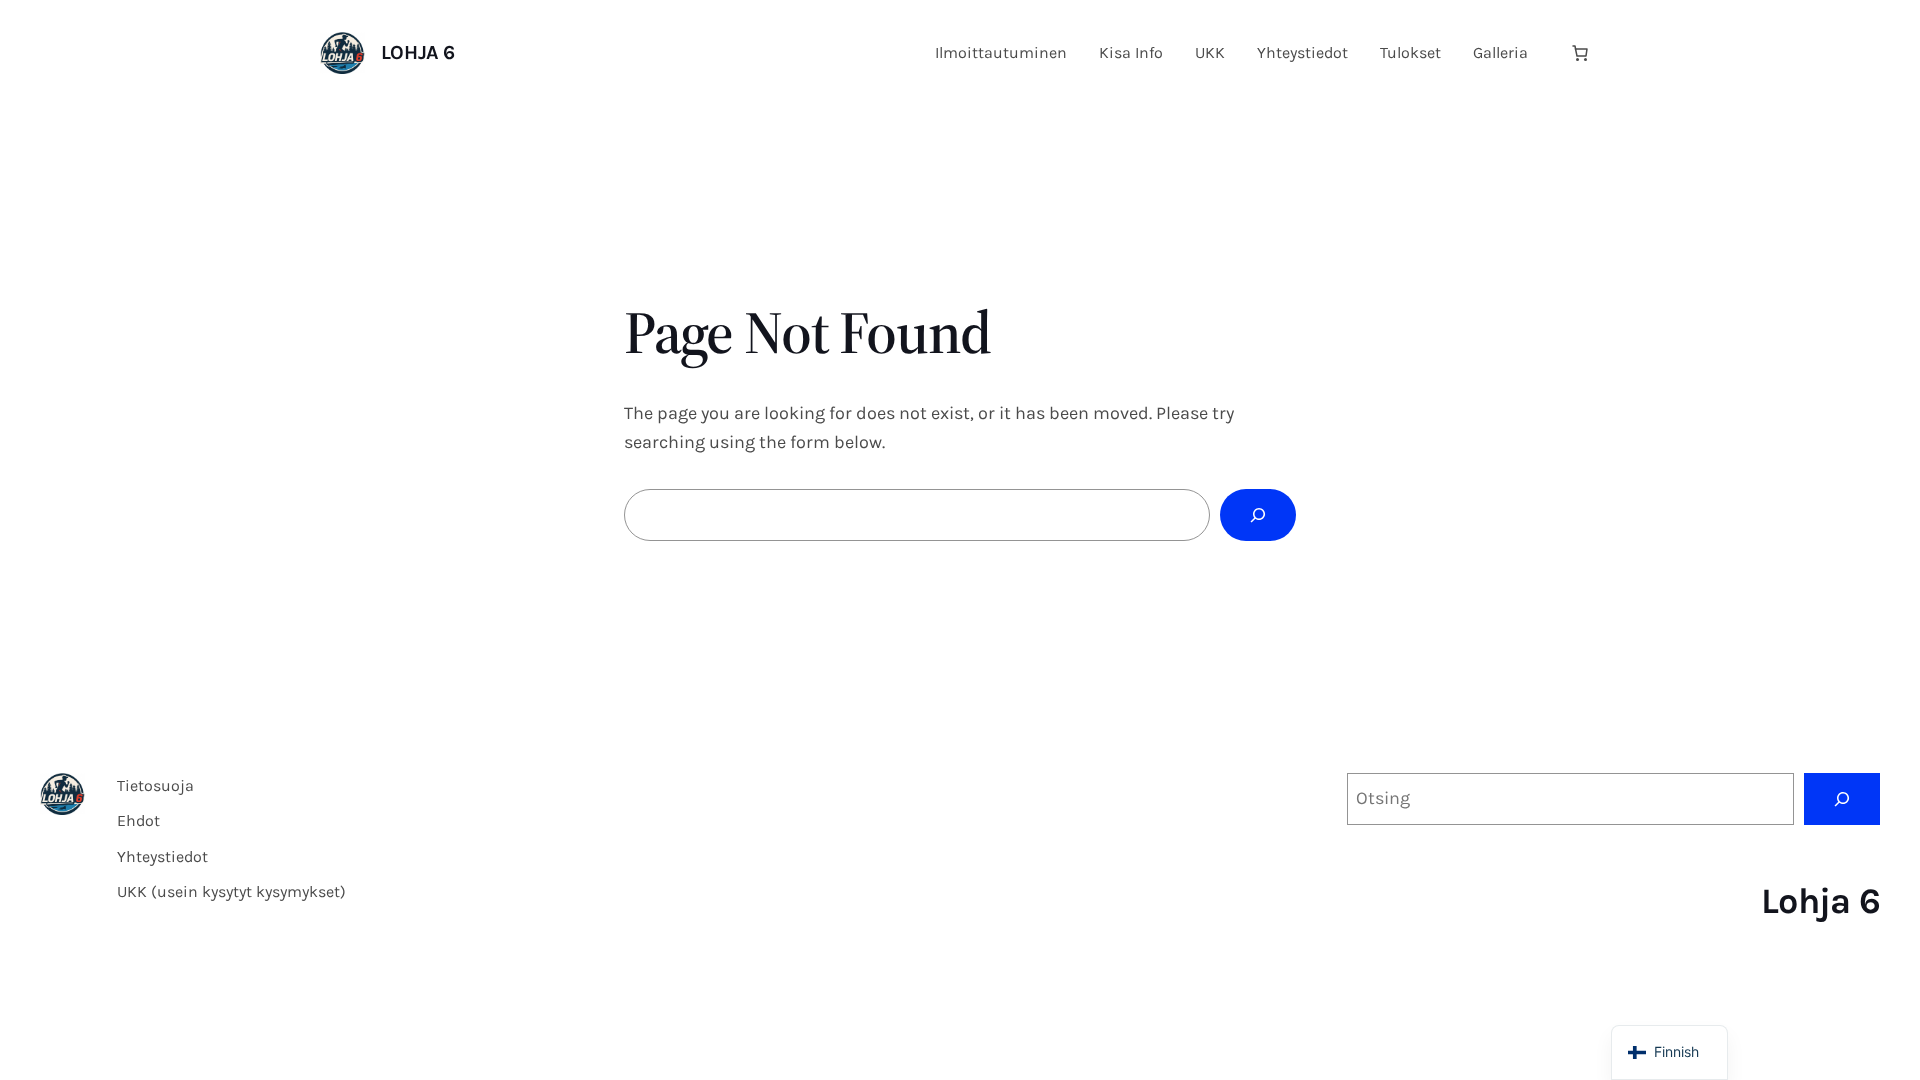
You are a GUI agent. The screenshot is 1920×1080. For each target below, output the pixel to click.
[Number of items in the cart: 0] (1580, 53)
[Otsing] (1842, 799)
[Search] (1258, 515)
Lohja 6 (418, 52)
